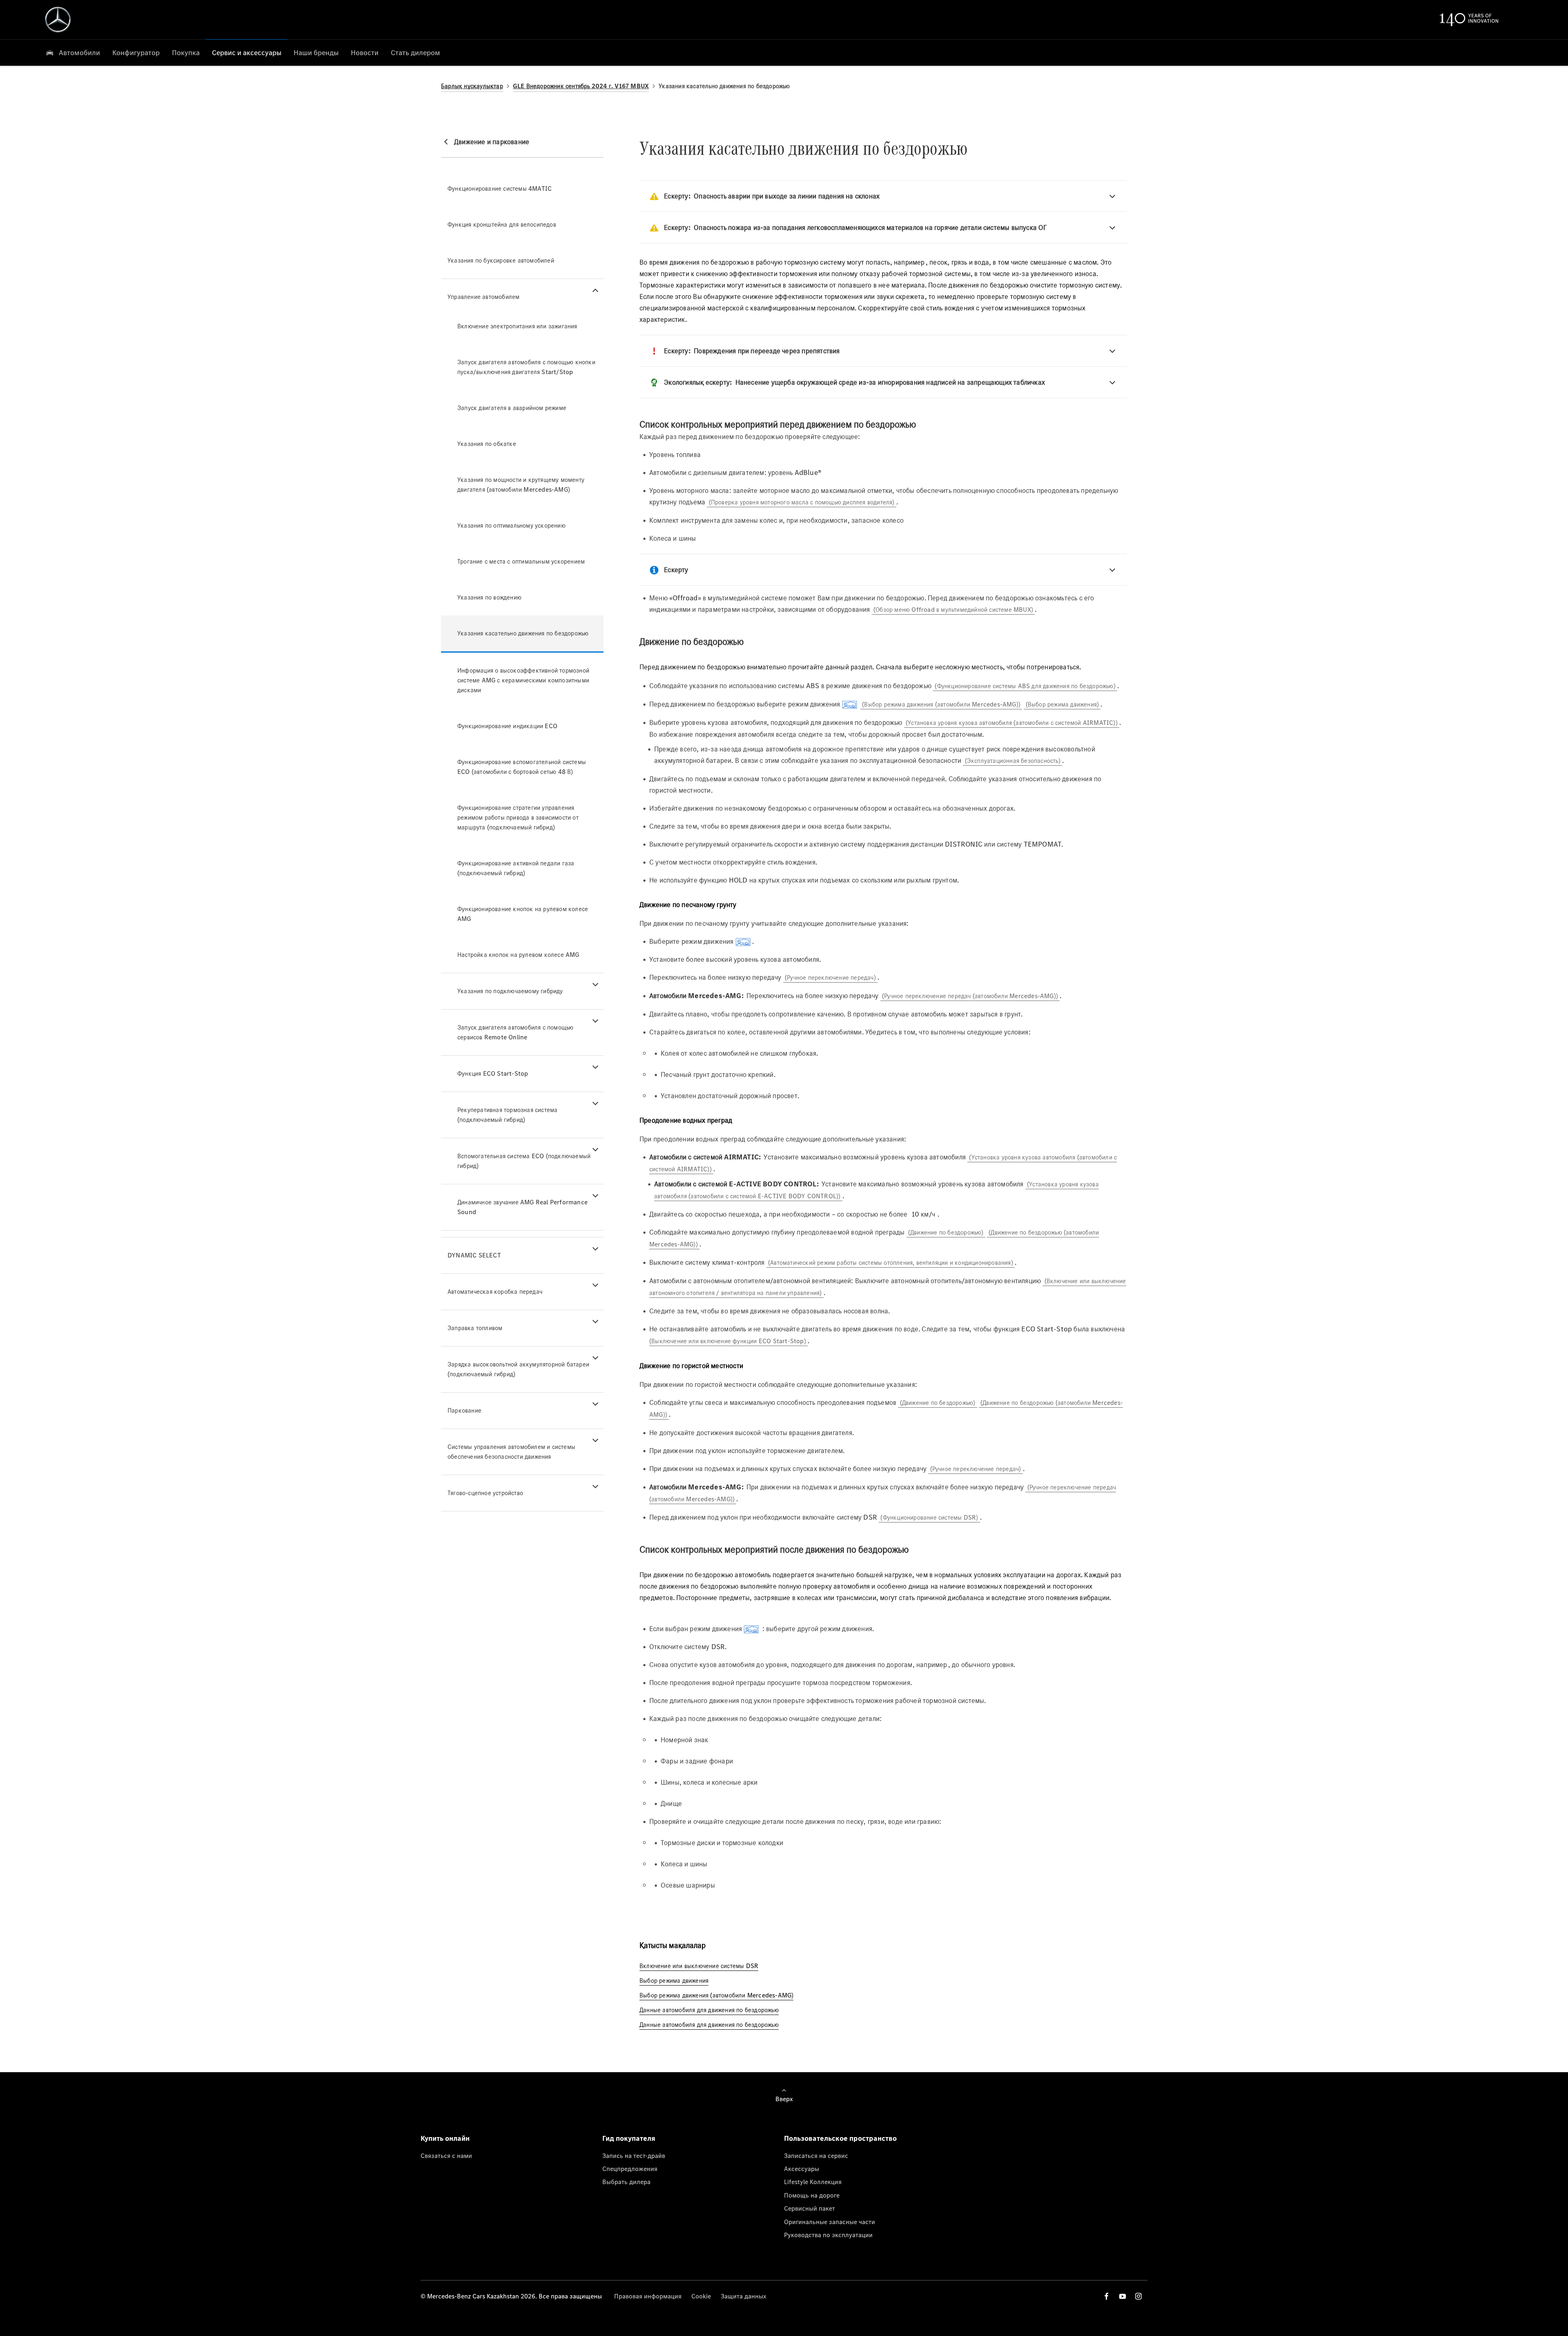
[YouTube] (1123, 2296)
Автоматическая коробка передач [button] (495, 1292)
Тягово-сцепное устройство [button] (485, 1493)
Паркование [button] (464, 1410)
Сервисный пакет (810, 2208)
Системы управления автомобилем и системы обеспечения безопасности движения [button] (511, 1452)
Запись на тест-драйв (634, 2155)
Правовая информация (648, 2296)
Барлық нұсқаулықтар (472, 86)
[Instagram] (1138, 2296)
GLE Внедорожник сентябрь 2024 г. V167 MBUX (581, 86)
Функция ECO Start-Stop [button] (493, 1073)
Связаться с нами (446, 2155)
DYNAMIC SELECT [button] (474, 1255)
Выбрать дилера (626, 2182)
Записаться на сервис (816, 2155)
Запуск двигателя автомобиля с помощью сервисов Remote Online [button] (515, 1032)
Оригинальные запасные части (830, 2222)
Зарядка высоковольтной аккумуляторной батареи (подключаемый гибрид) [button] (518, 1369)
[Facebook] (1107, 2296)
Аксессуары (802, 2169)
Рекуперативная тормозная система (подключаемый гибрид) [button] (507, 1115)
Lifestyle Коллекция (813, 2182)
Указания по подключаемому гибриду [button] (510, 991)
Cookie (701, 2296)
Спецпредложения (630, 2169)
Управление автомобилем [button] (483, 297)
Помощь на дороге (812, 2195)
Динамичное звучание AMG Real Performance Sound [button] (522, 1207)
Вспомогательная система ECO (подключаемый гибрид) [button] (524, 1161)
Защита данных (744, 2296)
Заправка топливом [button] (475, 1328)
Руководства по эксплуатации (828, 2235)
